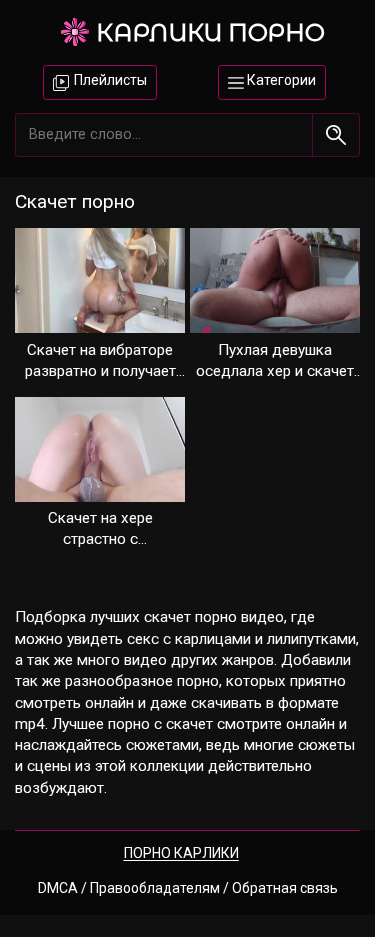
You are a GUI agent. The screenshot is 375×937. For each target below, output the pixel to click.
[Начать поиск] (335, 134)
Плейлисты (109, 80)
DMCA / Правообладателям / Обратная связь (188, 888)
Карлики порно (210, 32)
